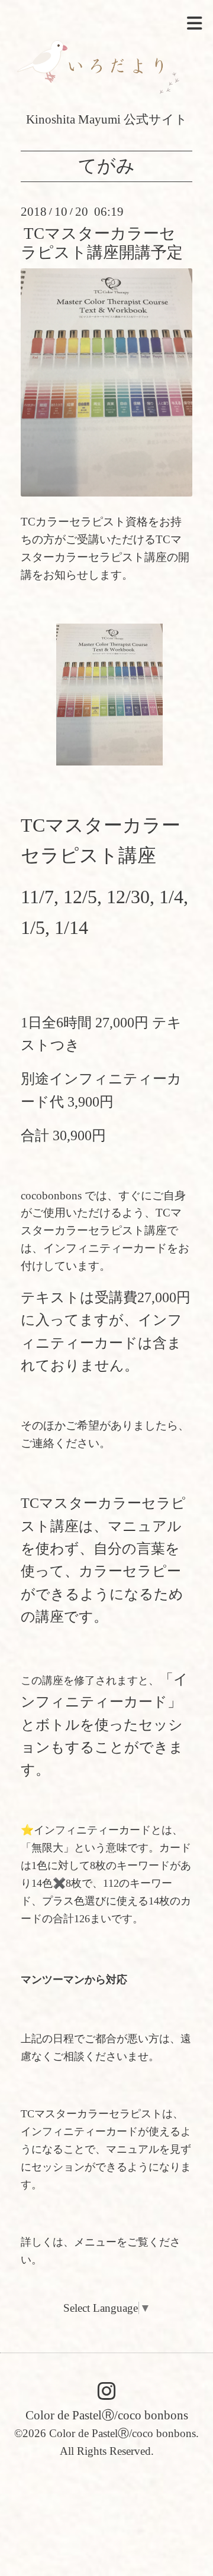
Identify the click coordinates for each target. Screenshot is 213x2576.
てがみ (106, 166)
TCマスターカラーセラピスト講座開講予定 (102, 243)
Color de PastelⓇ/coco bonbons (107, 2415)
